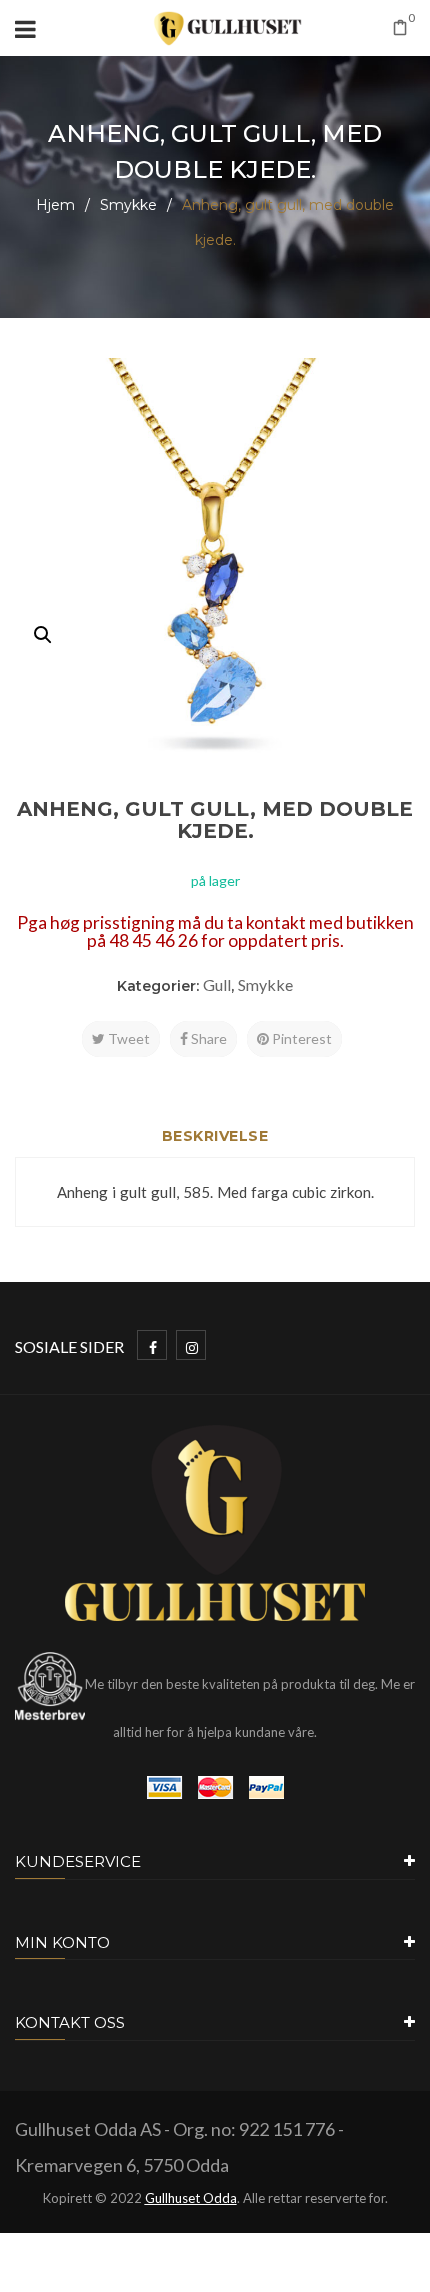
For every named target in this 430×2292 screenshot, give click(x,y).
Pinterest (300, 1038)
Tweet (127, 1038)
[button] (43, 635)
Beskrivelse (215, 1136)
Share (207, 1038)
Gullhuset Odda (191, 2198)
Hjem (55, 205)
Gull (217, 984)
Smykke (128, 205)
